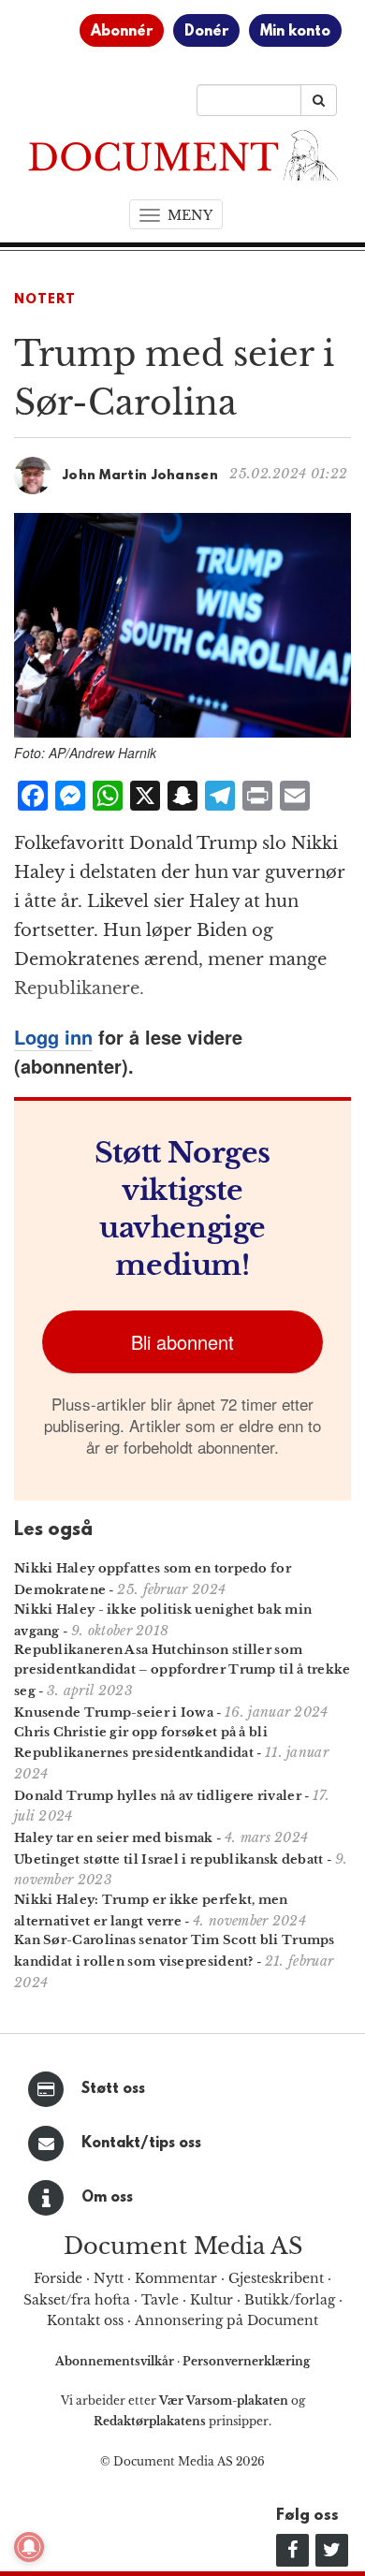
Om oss (107, 2198)
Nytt (109, 2278)
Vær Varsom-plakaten (224, 2400)
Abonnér (122, 32)
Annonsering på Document (226, 2320)
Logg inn (53, 1037)
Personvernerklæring (246, 2361)
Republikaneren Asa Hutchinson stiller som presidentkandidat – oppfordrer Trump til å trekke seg (182, 1670)
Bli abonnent (182, 1342)
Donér (206, 32)
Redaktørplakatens (150, 2421)
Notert (45, 300)
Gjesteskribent (276, 2278)
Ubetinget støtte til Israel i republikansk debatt (169, 1859)
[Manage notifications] (29, 2547)
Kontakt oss (85, 2320)
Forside (58, 2278)
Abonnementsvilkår (116, 2361)
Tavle (160, 2300)
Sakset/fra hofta (77, 2300)
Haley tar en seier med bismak (114, 1838)
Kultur (212, 2300)
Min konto (295, 32)
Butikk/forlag (290, 2300)
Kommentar (176, 2278)
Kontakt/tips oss (141, 2144)
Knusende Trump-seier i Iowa (114, 1712)
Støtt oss (113, 2089)
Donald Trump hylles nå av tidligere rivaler (158, 1796)
